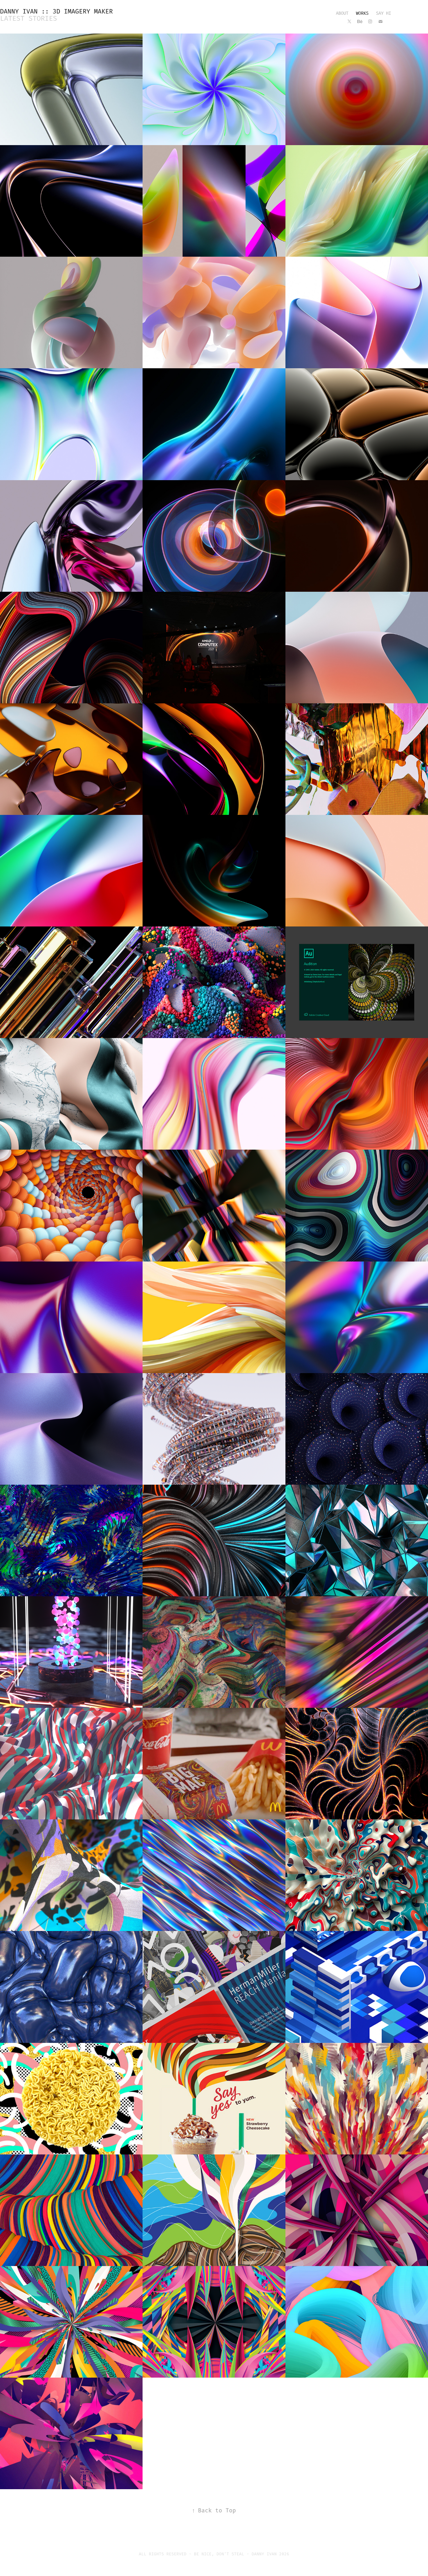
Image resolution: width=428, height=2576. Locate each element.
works (362, 13)
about (342, 13)
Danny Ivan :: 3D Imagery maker (56, 12)
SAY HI (384, 13)
